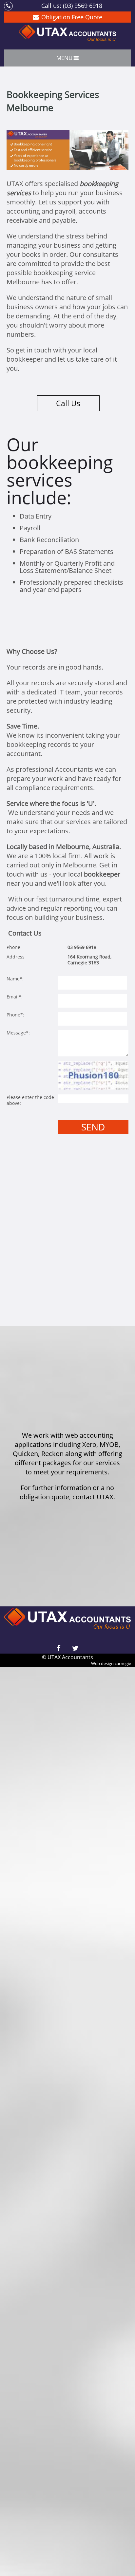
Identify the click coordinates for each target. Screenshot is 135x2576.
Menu (64, 58)
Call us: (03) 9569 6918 (72, 5)
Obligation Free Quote (72, 17)
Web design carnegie (111, 1663)
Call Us (68, 403)
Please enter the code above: (30, 1100)
